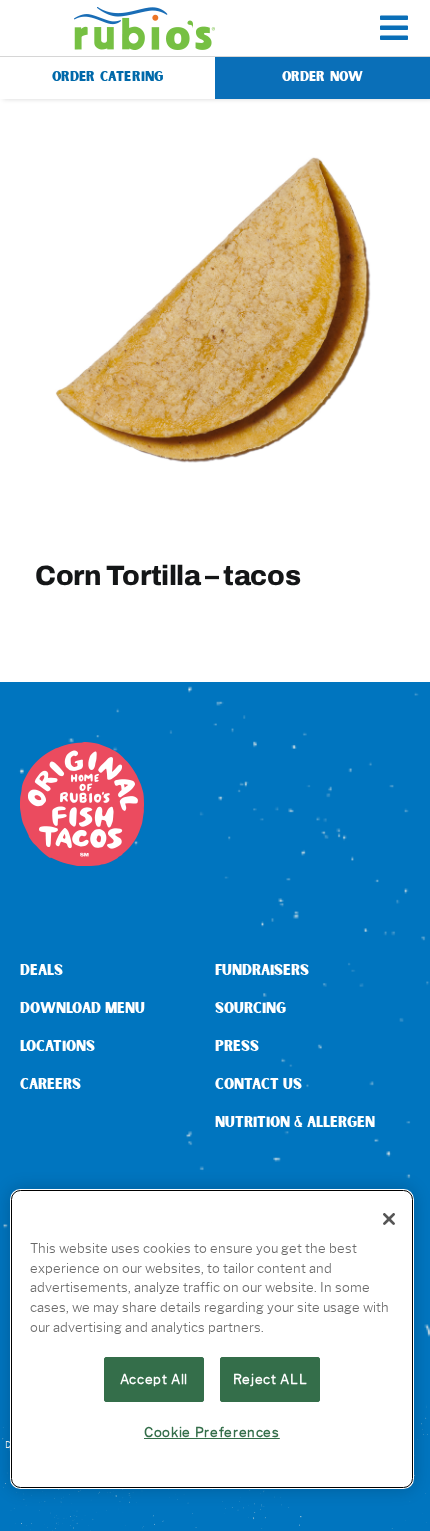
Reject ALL (270, 1379)
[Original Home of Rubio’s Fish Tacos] (82, 749)
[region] (212, 1339)
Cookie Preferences (212, 1432)
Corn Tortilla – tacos (167, 575)
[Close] (389, 1219)
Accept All (154, 1379)
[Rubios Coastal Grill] (144, 14)
